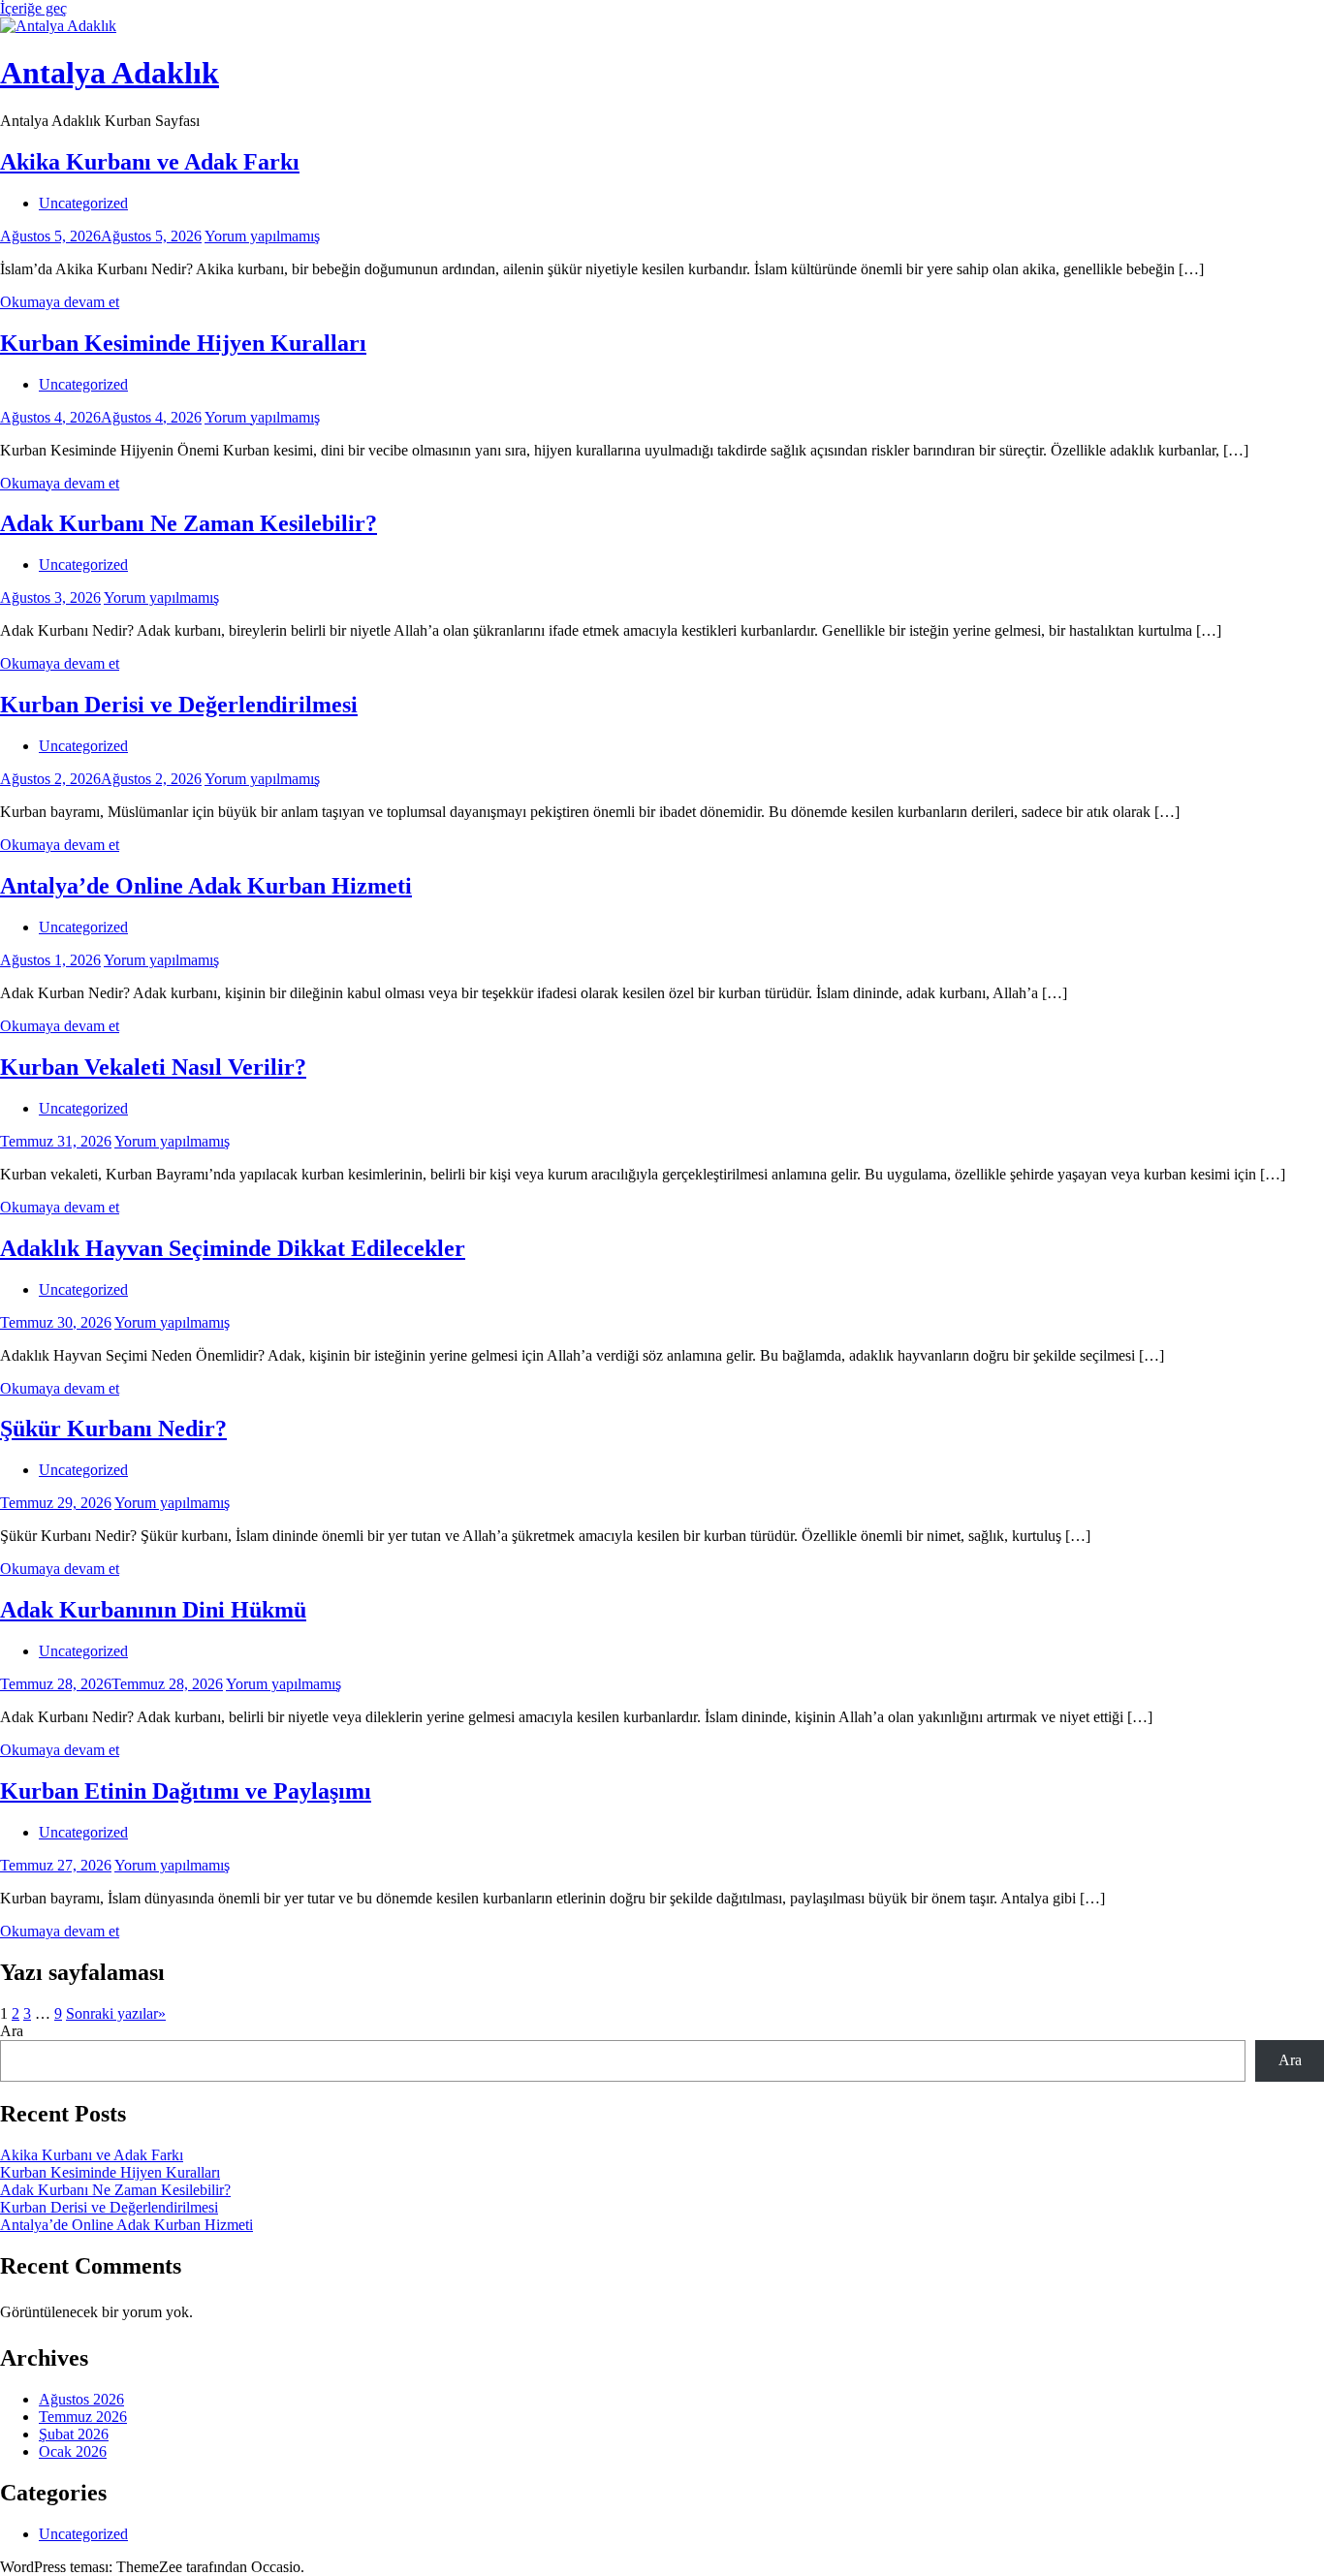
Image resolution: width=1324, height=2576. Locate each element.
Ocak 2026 (73, 2451)
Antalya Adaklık (110, 73)
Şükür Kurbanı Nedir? (113, 1429)
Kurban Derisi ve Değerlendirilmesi (179, 705)
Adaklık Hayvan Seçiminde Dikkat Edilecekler (233, 1248)
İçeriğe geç (33, 8)
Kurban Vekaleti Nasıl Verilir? (153, 1067)
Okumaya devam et (60, 302)
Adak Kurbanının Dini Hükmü (153, 1610)
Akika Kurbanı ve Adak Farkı (150, 162)
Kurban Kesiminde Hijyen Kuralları (183, 343)
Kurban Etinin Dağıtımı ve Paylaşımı (186, 1791)
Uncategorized (83, 203)
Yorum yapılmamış (262, 236)
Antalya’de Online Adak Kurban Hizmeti (206, 886)
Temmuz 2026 (83, 2417)
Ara (12, 2031)
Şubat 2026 (74, 2434)
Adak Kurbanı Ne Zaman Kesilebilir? (189, 523)
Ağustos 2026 (81, 2399)
